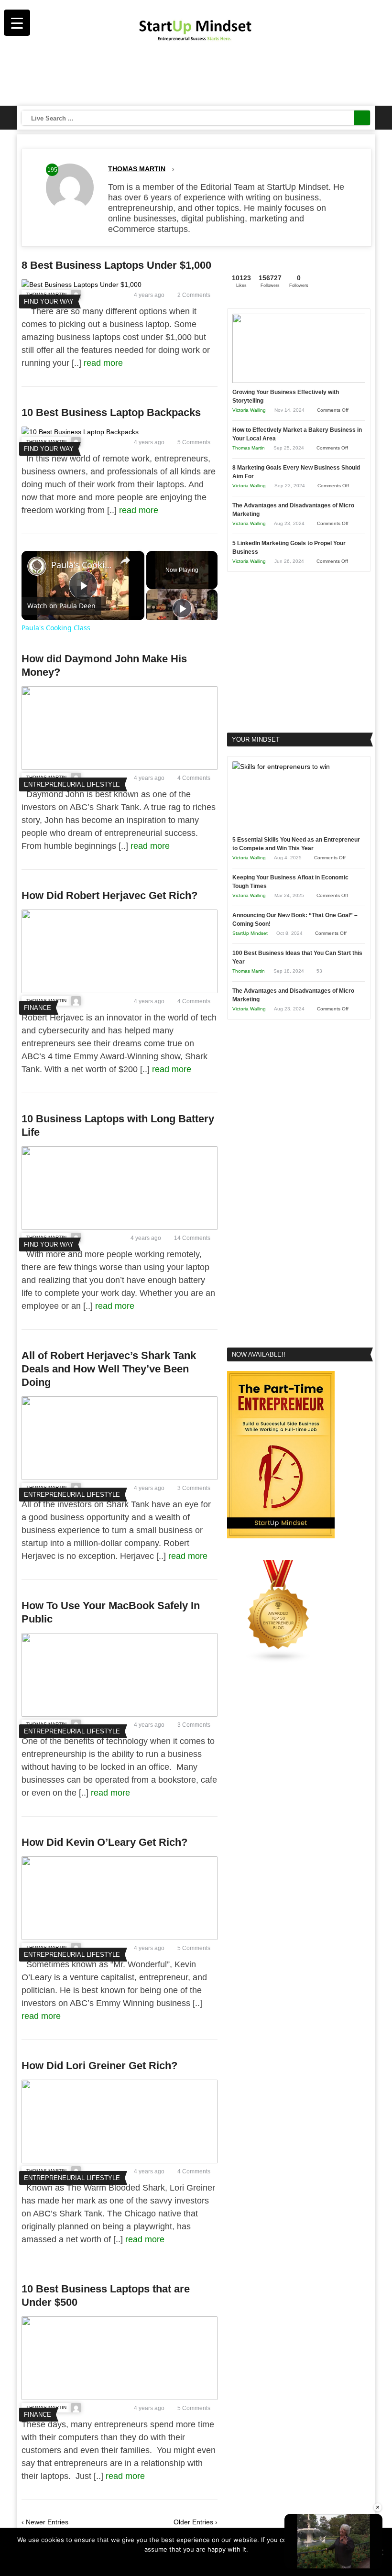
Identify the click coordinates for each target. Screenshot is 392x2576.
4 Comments (194, 778)
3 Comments (194, 1488)
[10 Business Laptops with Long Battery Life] (120, 1228)
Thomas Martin (137, 169)
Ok (178, 2562)
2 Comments (194, 295)
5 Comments (194, 442)
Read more (202, 2562)
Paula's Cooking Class (82, 565)
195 (52, 170)
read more (104, 363)
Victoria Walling (249, 410)
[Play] (182, 608)
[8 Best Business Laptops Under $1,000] (82, 285)
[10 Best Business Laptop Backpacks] (80, 432)
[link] (37, 566)
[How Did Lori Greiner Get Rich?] (120, 2161)
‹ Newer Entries (45, 2522)
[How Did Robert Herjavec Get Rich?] (120, 991)
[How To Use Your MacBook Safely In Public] (120, 1714)
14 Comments (192, 1238)
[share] (125, 560)
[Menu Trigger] (17, 23)
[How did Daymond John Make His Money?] (120, 767)
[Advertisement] (196, 77)
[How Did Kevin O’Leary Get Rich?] (120, 1938)
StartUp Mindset (250, 933)
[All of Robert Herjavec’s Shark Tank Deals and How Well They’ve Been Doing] (120, 1478)
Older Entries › (196, 2522)
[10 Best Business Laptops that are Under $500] (120, 2398)
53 (319, 971)
